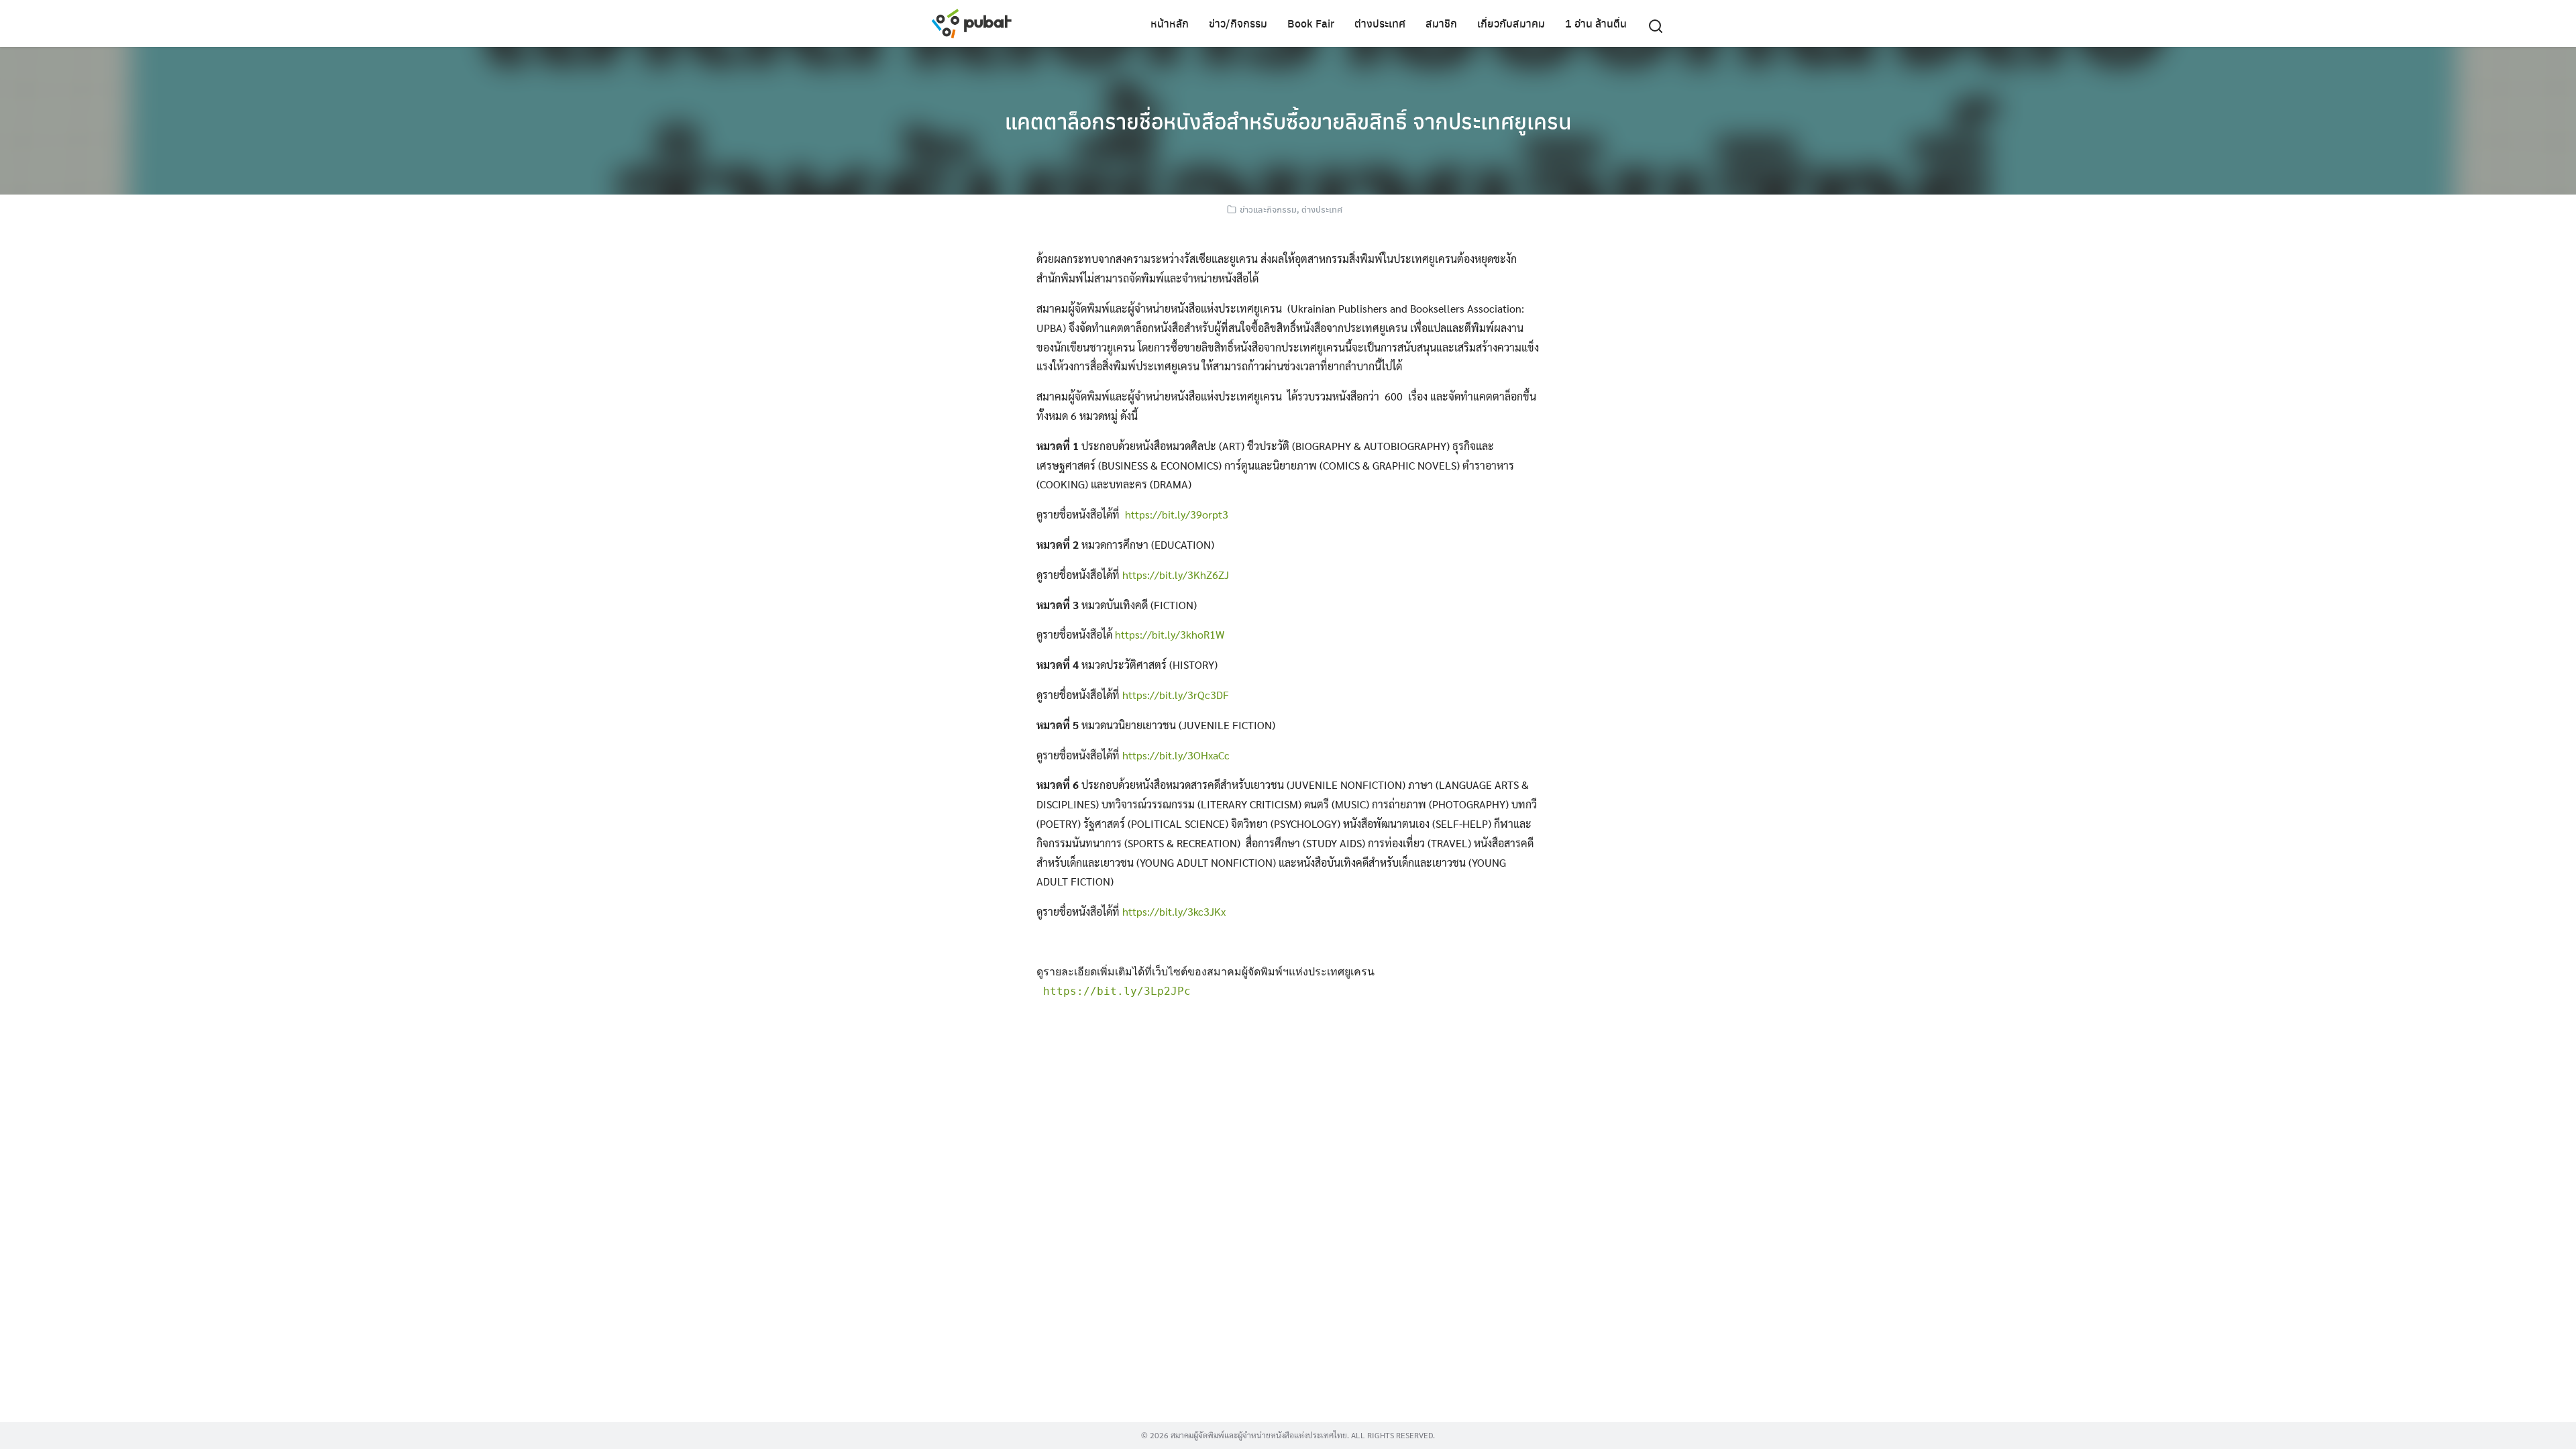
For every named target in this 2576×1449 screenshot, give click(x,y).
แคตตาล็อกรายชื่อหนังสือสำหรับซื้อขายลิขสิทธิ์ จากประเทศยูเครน (1288, 121)
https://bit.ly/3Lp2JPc (1117, 991)
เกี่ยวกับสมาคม (1511, 23)
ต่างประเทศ (1380, 23)
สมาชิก (1441, 23)
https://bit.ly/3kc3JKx (1174, 911)
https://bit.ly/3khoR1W (1170, 634)
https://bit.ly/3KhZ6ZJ (1176, 575)
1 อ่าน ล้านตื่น (1596, 23)
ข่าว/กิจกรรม (1238, 23)
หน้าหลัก (1170, 23)
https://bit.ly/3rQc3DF (1176, 695)
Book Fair (1311, 23)
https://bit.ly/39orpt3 (1177, 514)
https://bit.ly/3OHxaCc (1176, 755)
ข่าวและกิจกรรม (1268, 209)
